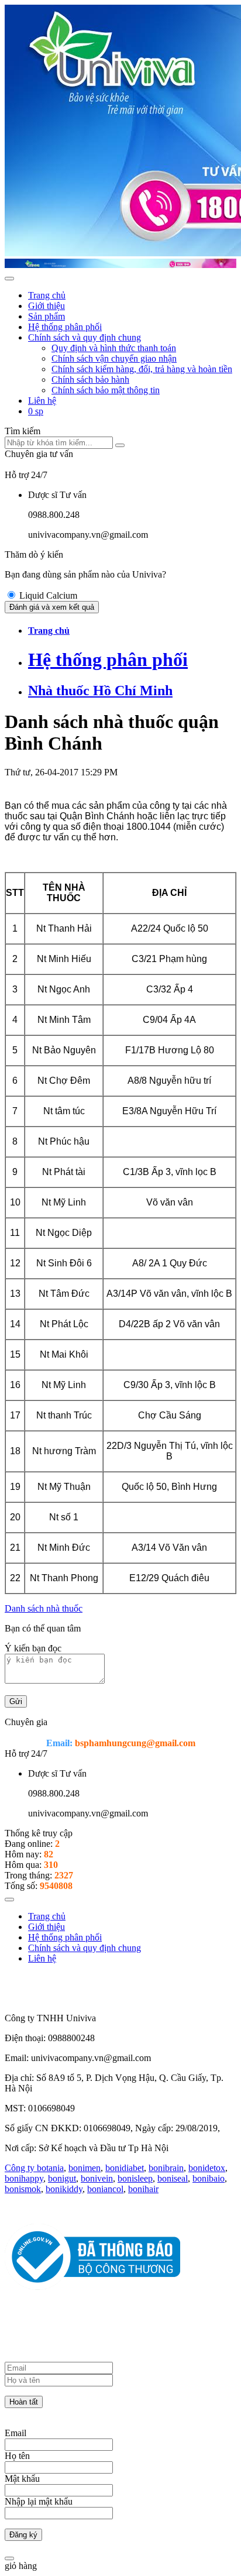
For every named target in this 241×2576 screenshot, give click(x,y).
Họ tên (17, 2456)
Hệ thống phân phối (65, 327)
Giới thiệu (47, 306)
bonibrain (166, 2168)
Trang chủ (47, 295)
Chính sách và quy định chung (85, 337)
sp (36, 411)
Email (16, 2433)
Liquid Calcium (48, 595)
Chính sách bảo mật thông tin (106, 390)
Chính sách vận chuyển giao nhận (114, 358)
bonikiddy (64, 2189)
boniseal (173, 2178)
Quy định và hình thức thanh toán (114, 348)
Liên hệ (42, 401)
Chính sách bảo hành (90, 379)
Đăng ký (23, 2535)
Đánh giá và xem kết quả (52, 607)
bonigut (62, 2178)
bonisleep (135, 2178)
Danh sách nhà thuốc (44, 1608)
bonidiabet (125, 2168)
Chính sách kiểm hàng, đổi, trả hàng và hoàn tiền (142, 369)
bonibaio (209, 2178)
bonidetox (207, 2168)
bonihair (143, 2189)
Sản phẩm (47, 316)
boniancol (105, 2189)
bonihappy (24, 2178)
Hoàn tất (24, 2402)
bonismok (23, 2189)
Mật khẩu (22, 2479)
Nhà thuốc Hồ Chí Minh (100, 691)
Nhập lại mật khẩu (39, 2501)
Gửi (16, 1701)
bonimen (85, 2168)
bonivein (97, 2178)
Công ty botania (34, 2168)
